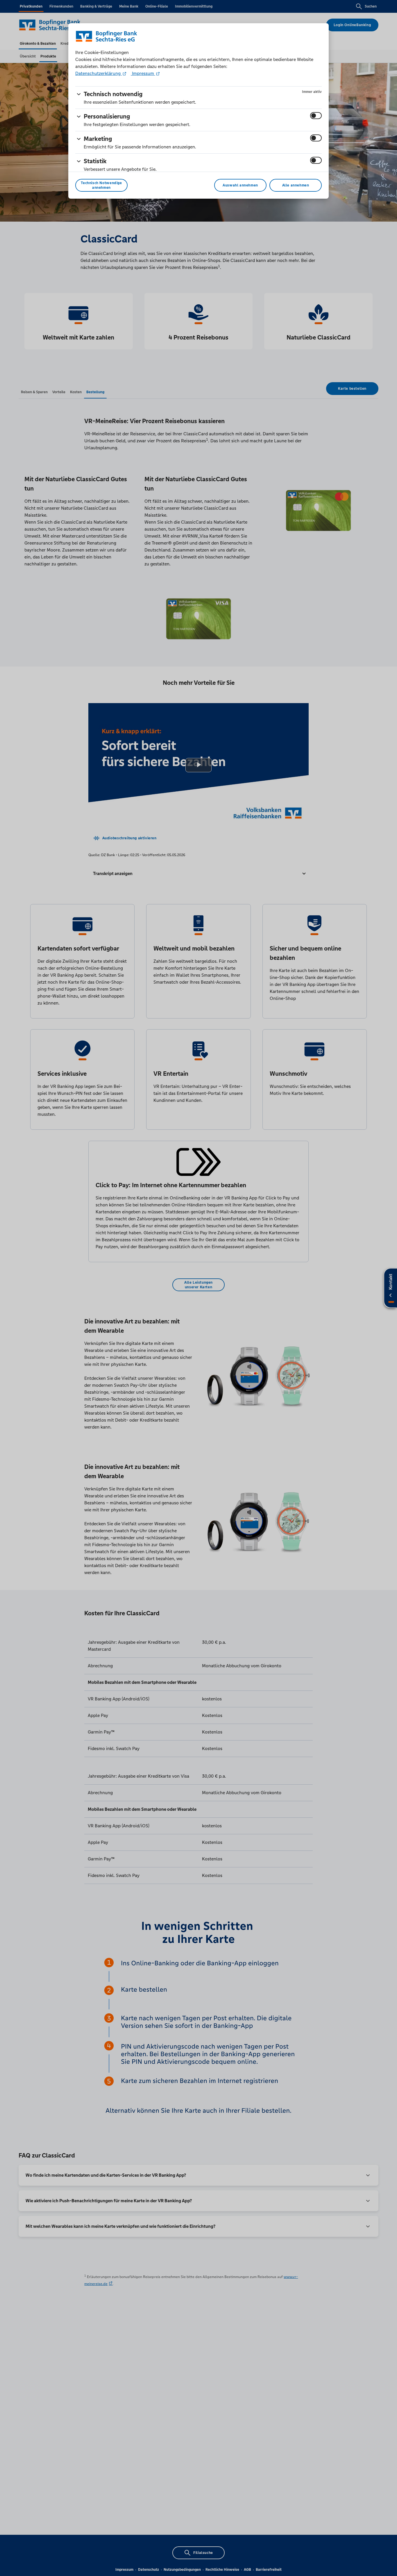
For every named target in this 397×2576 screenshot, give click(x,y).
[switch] (316, 116)
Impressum (143, 73)
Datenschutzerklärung (99, 73)
